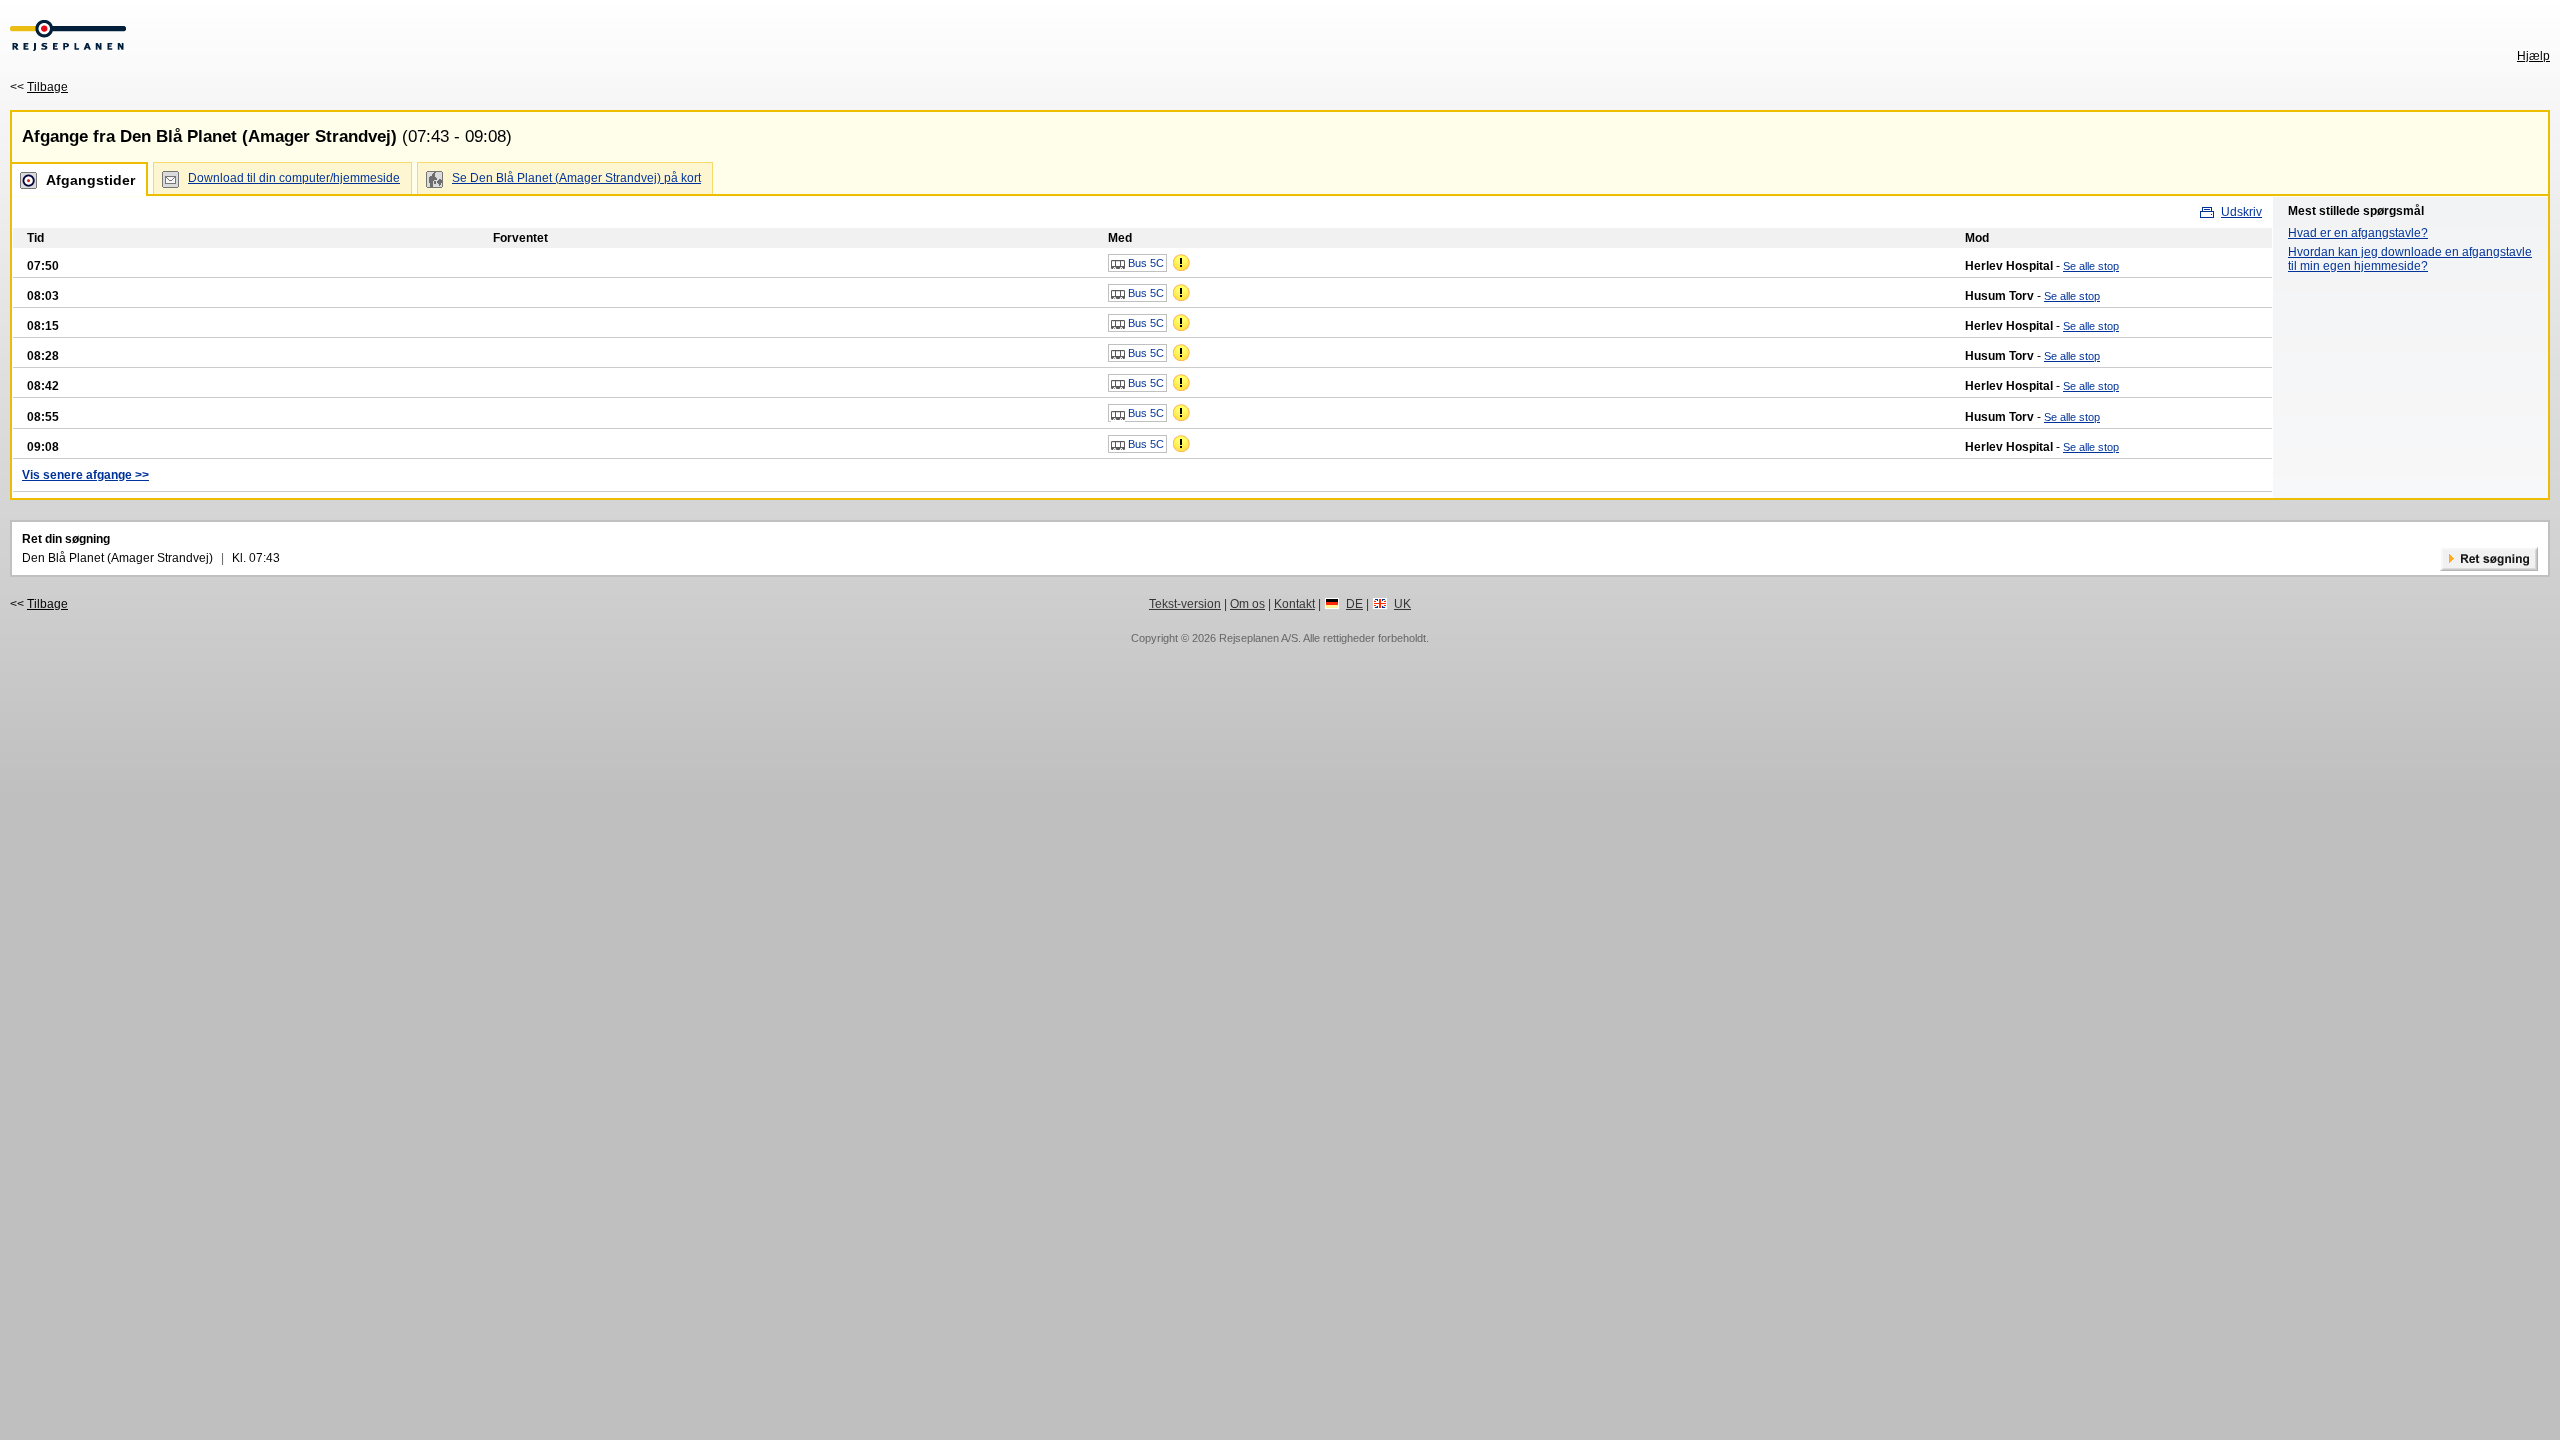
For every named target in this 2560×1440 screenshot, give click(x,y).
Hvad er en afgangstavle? (2358, 233)
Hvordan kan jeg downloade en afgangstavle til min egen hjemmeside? (2410, 259)
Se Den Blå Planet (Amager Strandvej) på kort (576, 178)
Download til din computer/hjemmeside (294, 178)
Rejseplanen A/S (1258, 638)
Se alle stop (2091, 266)
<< (39, 87)
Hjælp (2533, 56)
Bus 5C (1144, 263)
